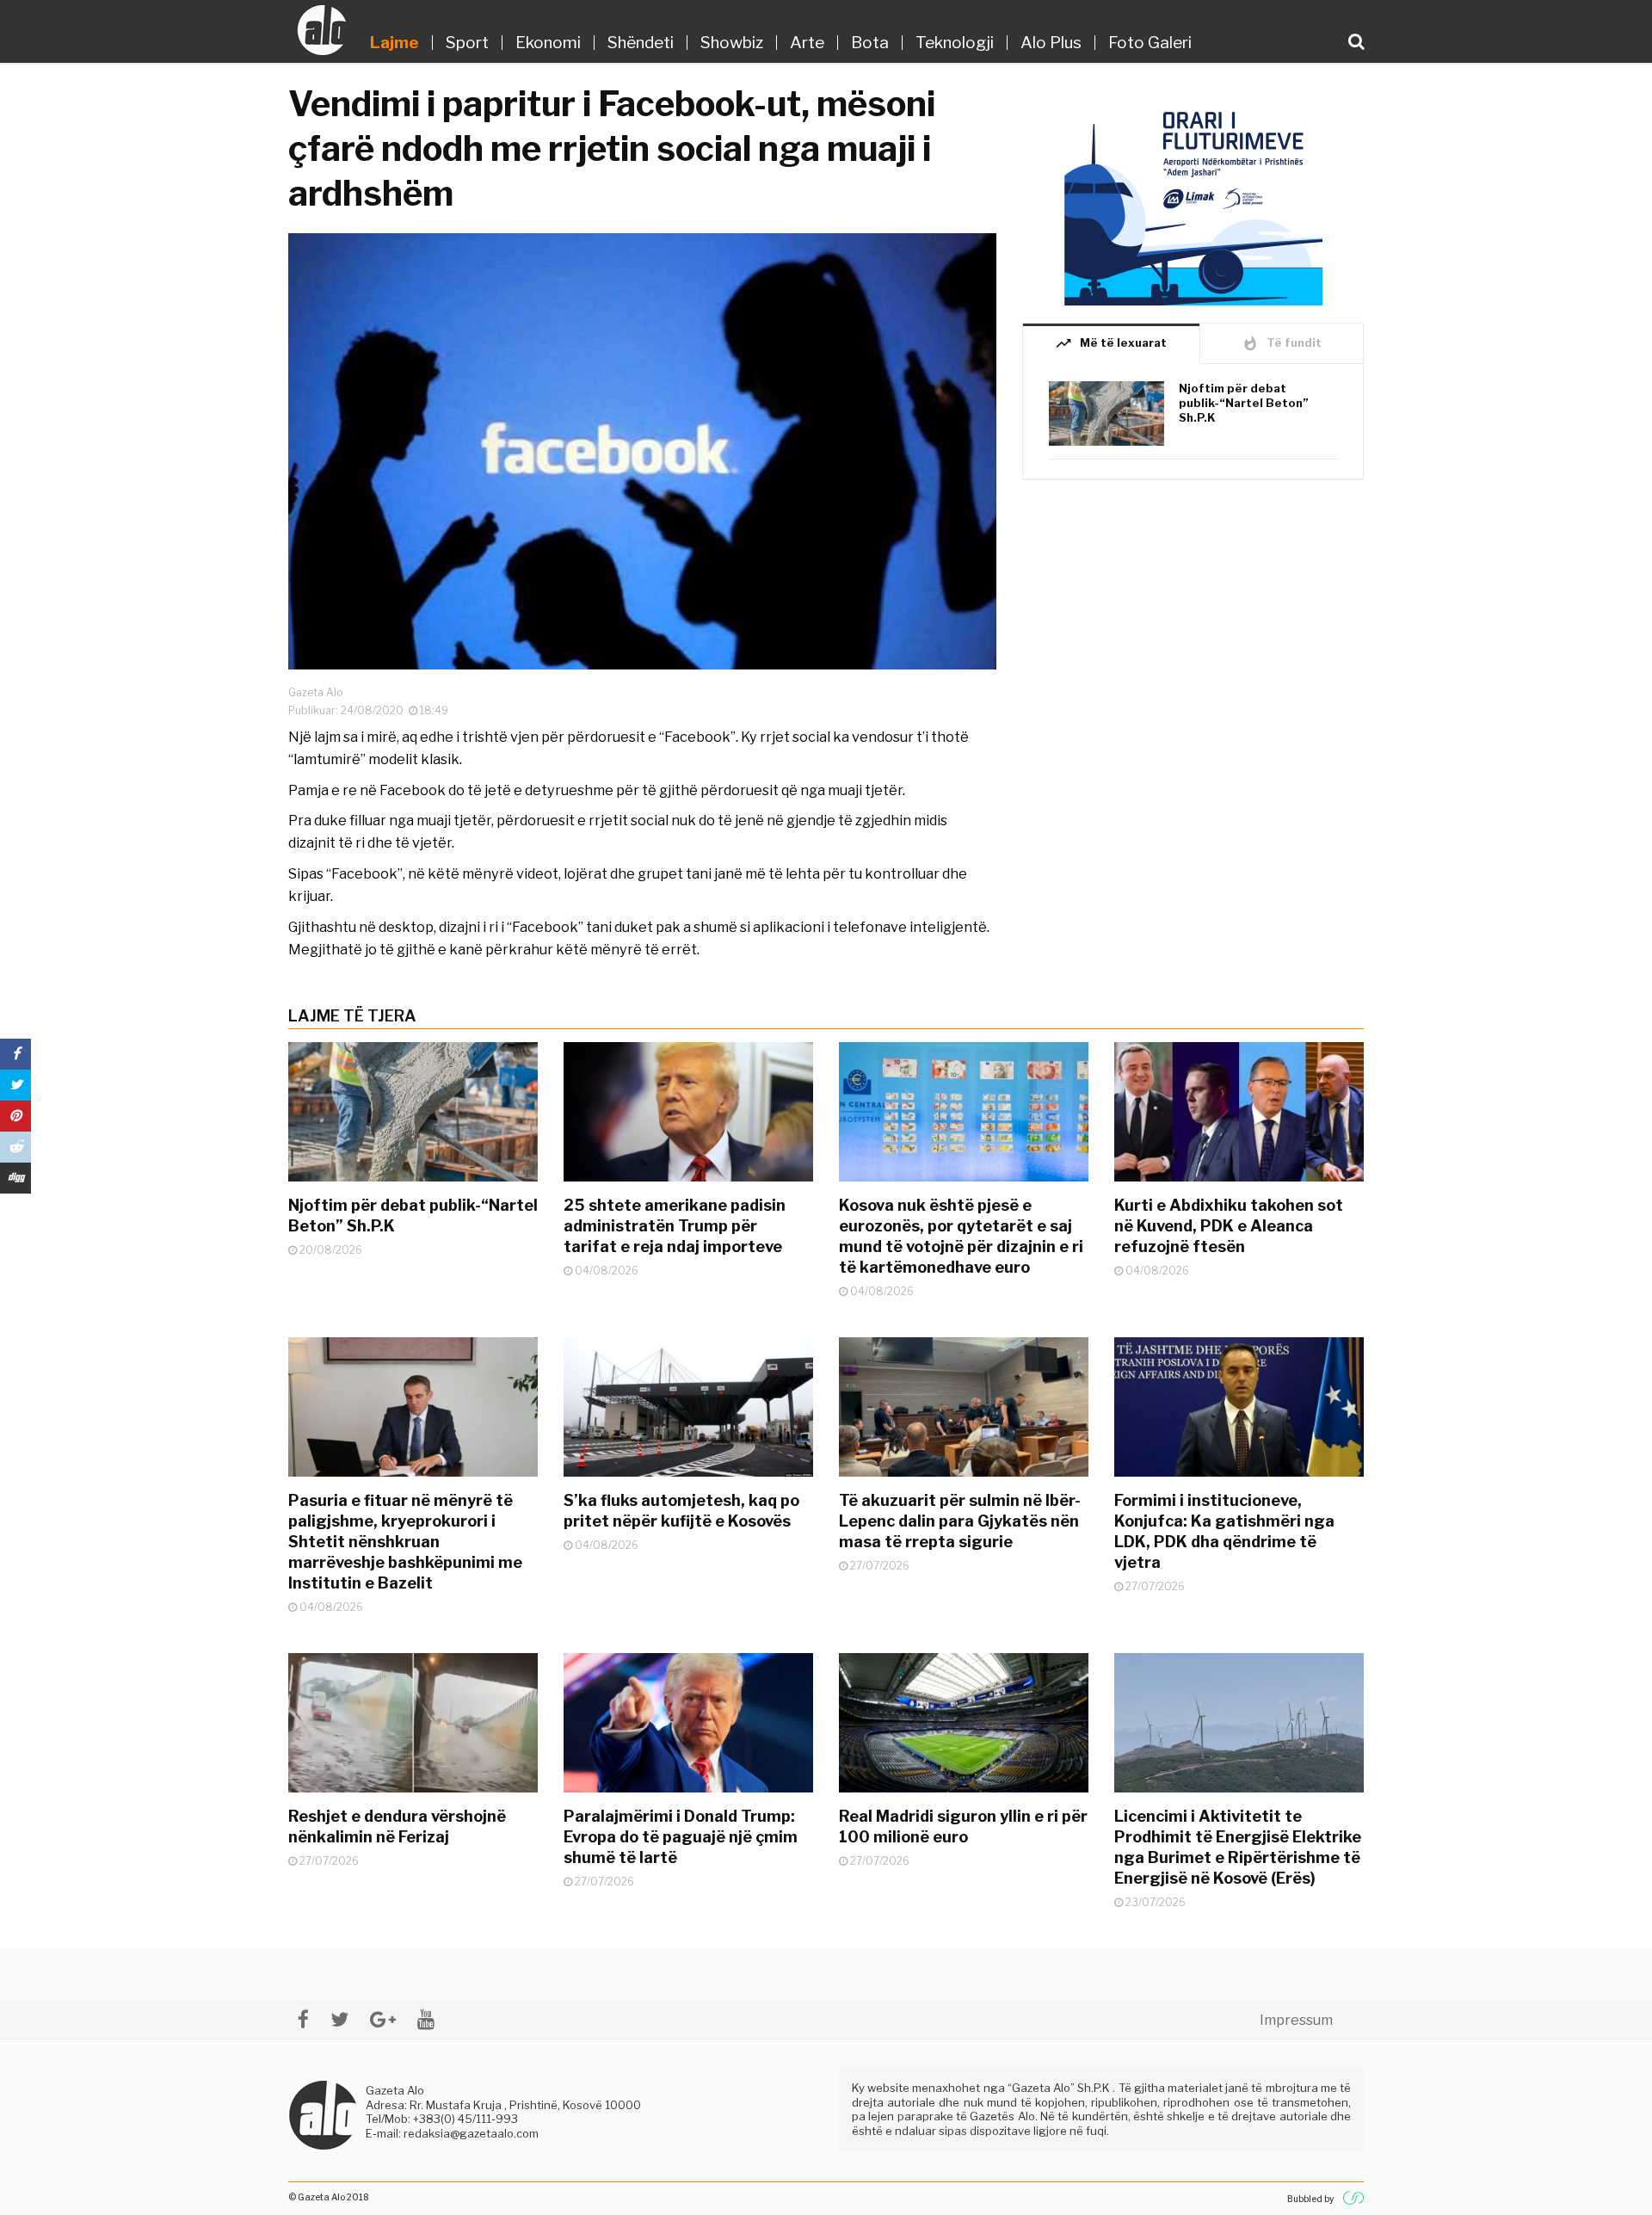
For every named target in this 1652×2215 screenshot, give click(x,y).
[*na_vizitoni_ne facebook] (303, 2019)
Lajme (395, 43)
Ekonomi (548, 43)
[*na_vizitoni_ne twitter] (339, 2019)
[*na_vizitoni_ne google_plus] (383, 2019)
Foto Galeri (1150, 43)
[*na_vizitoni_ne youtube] (426, 2019)
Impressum (1296, 2020)
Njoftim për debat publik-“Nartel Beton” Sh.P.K (1244, 403)
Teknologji (955, 43)
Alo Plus (1051, 43)
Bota (870, 43)
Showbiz (732, 43)
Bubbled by (1310, 2199)
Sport (467, 43)
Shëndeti (641, 43)
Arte (807, 43)
